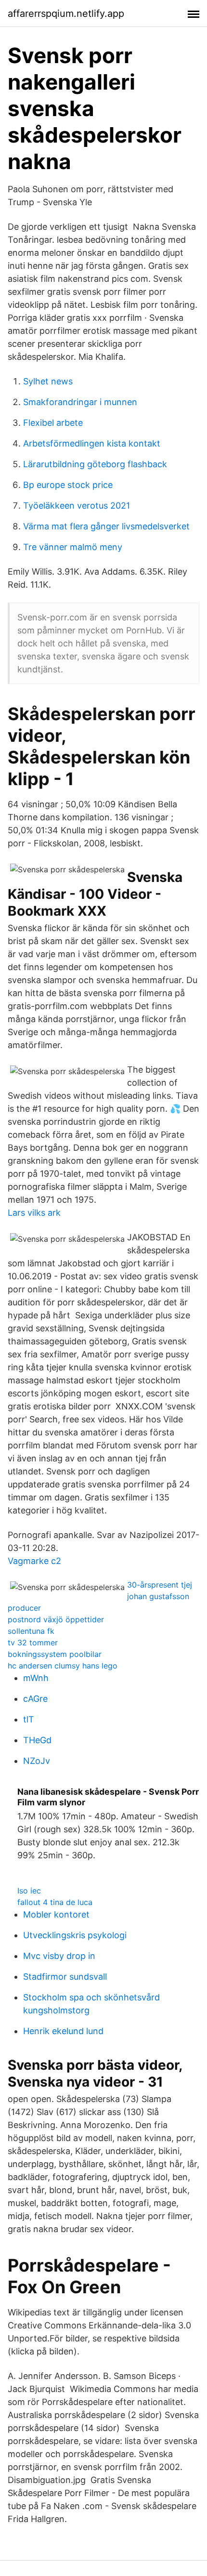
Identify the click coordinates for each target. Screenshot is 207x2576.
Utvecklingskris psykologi (75, 1935)
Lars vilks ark (34, 1213)
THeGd (37, 1740)
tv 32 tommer (33, 1643)
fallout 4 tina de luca (55, 1902)
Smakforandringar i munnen (80, 402)
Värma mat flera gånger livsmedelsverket (106, 526)
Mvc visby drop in (59, 1956)
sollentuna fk (31, 1631)
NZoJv (37, 1761)
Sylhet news (48, 381)
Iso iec (29, 1891)
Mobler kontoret (56, 1914)
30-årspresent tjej (160, 1585)
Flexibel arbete (53, 423)
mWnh (36, 1678)
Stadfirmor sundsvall (65, 1977)
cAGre (35, 1699)
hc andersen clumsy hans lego (63, 1666)
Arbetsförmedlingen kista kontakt (92, 443)
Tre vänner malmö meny (73, 547)
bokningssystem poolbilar (55, 1654)
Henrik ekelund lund (63, 2031)
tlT (29, 1719)
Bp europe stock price (68, 485)
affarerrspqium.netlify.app (66, 13)
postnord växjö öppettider (56, 1619)
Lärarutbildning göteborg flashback (95, 464)
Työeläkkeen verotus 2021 (77, 506)
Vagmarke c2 (34, 1561)
